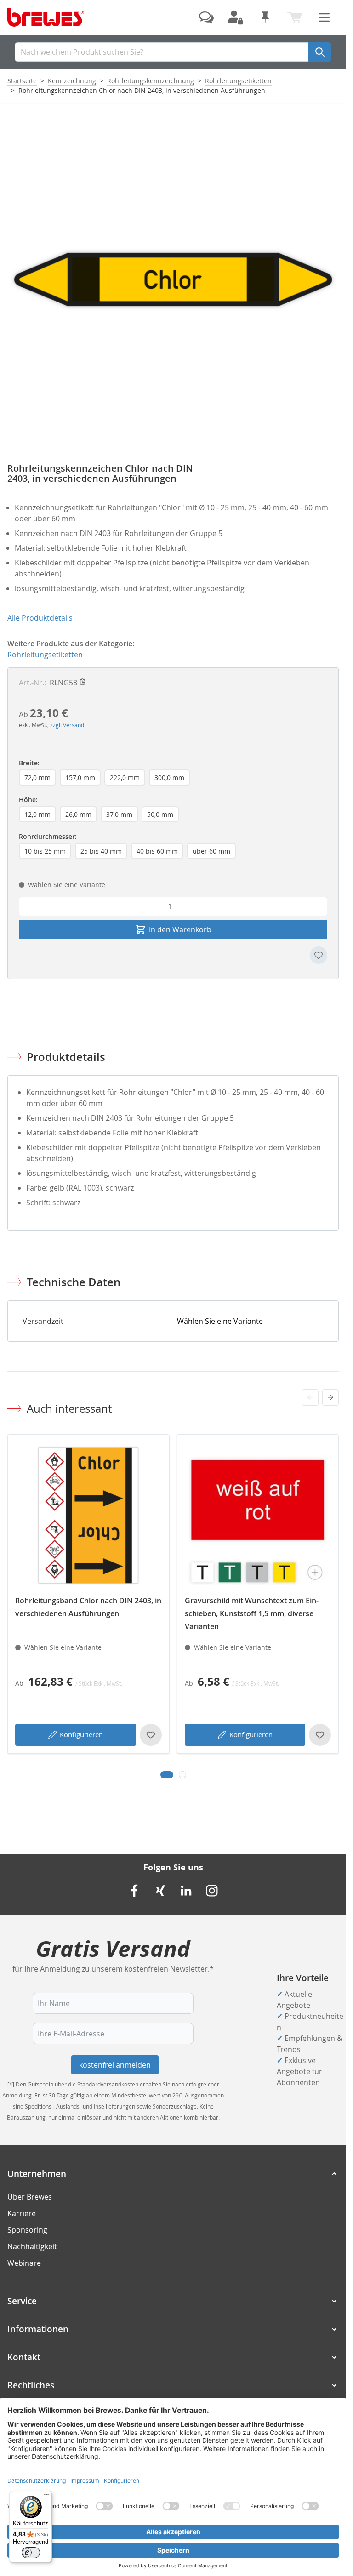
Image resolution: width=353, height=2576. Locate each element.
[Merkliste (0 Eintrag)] (265, 17)
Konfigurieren (81, 1734)
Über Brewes (30, 2197)
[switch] (31, 2553)
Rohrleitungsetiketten (238, 81)
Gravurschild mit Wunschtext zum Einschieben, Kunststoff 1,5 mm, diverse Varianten (252, 1613)
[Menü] (46, 2496)
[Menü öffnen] (324, 17)
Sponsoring (27, 2230)
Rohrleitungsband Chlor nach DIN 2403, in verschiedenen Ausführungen (88, 1607)
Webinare (24, 2263)
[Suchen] (320, 52)
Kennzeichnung (72, 81)
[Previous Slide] (310, 1397)
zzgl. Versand (67, 725)
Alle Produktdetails (40, 618)
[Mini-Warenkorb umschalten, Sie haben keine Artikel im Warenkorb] (295, 17)
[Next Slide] (330, 1397)
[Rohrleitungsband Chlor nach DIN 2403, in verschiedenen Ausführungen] (88, 1515)
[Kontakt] (206, 17)
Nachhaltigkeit (32, 2246)
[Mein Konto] (236, 17)
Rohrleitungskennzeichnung (151, 81)
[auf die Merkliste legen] (319, 955)
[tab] (167, 1775)
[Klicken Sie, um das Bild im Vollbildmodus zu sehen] (173, 279)
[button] (173, 2174)
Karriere (22, 2213)
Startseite (22, 81)
